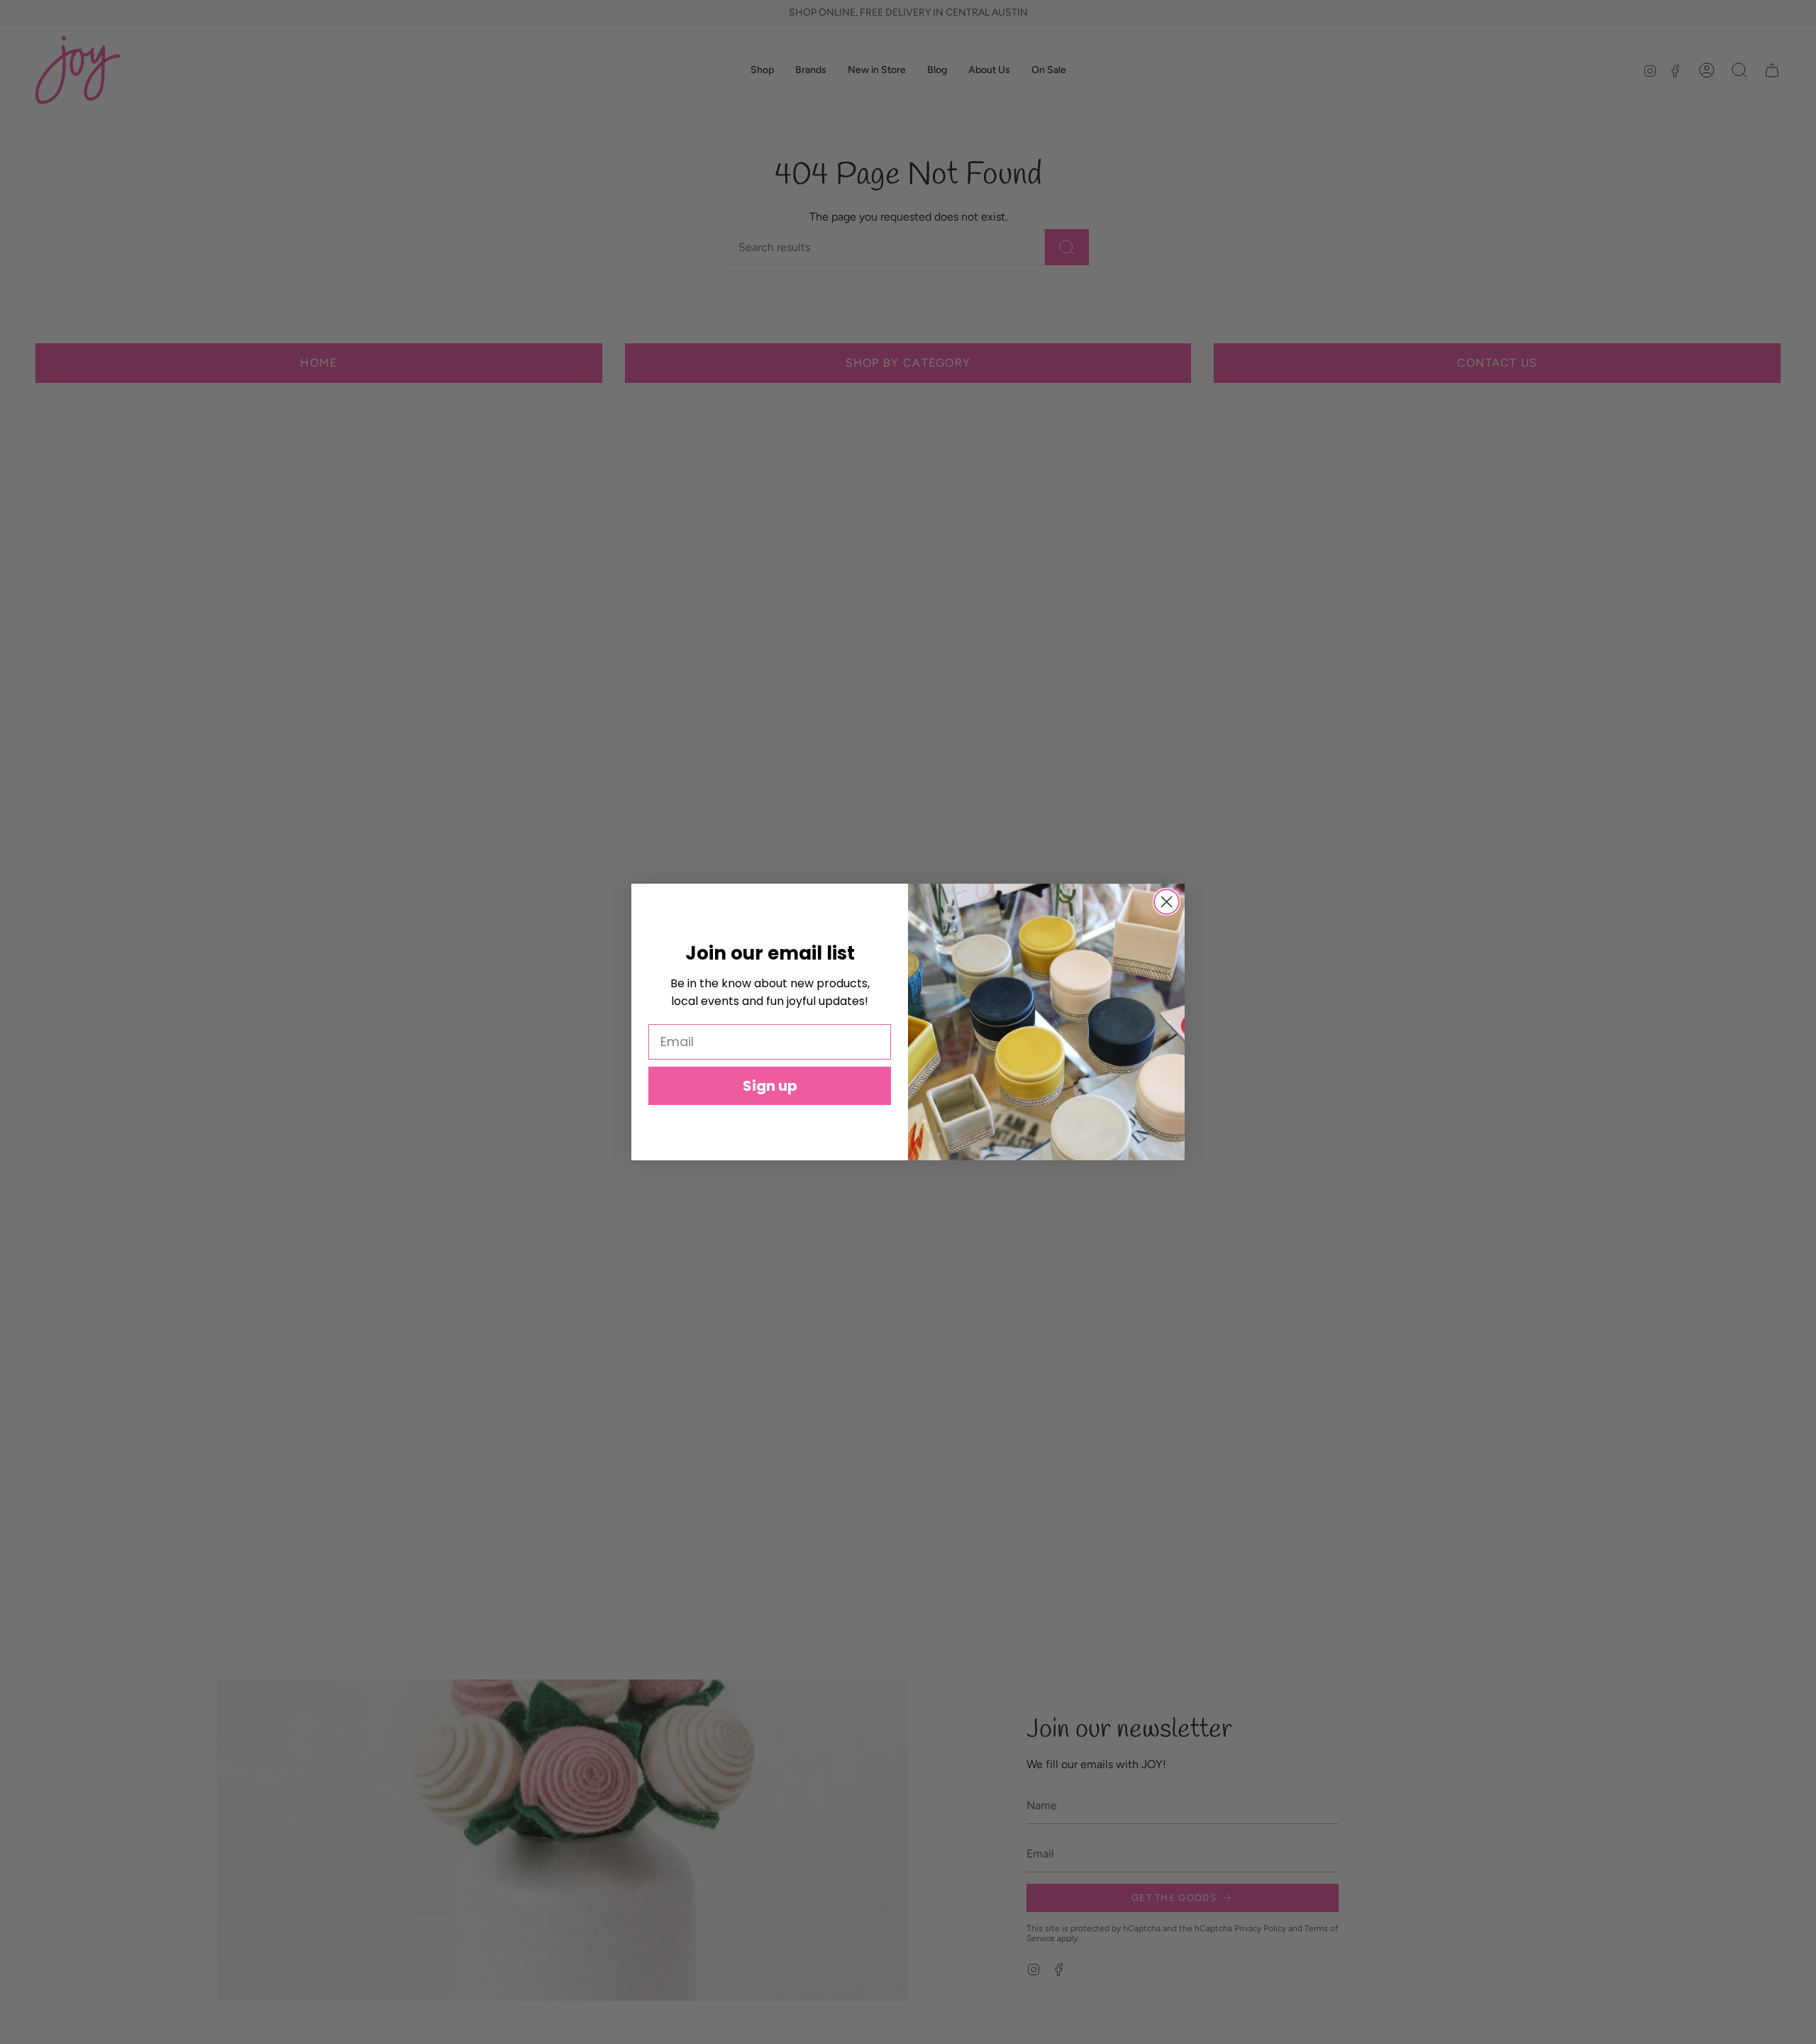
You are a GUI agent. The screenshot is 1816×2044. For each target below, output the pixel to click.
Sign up (770, 1086)
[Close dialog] (1167, 902)
